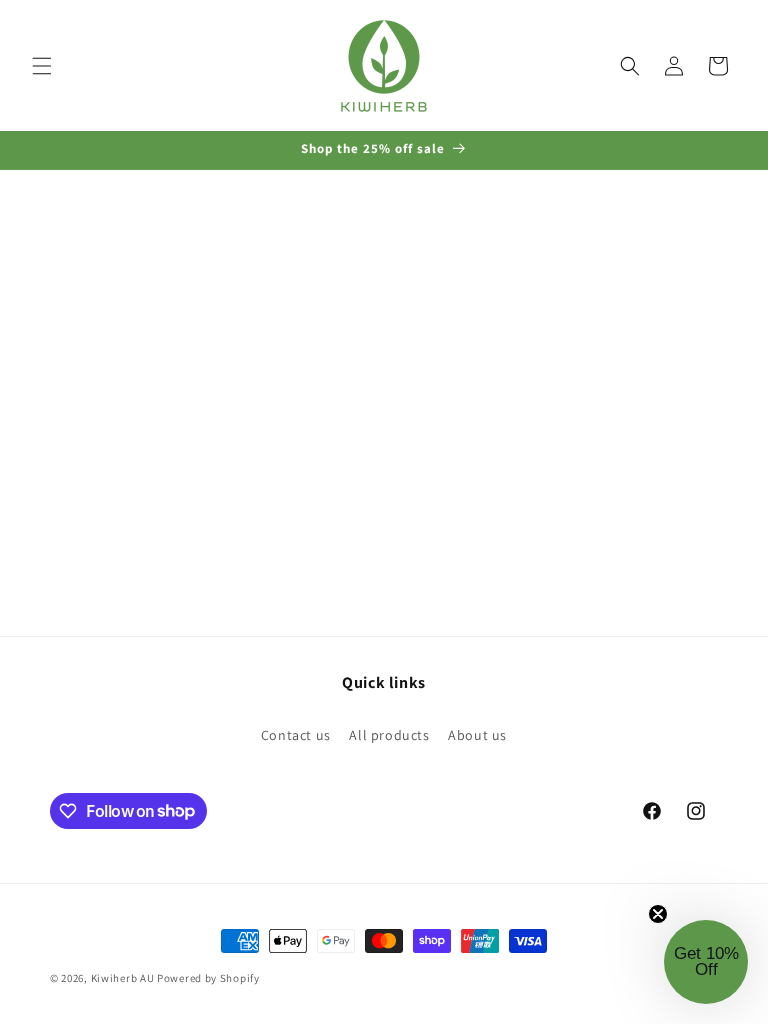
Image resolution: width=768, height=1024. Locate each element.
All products (389, 735)
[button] (42, 66)
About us (477, 735)
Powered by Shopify (208, 978)
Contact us (296, 735)
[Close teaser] (658, 914)
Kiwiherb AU (123, 978)
